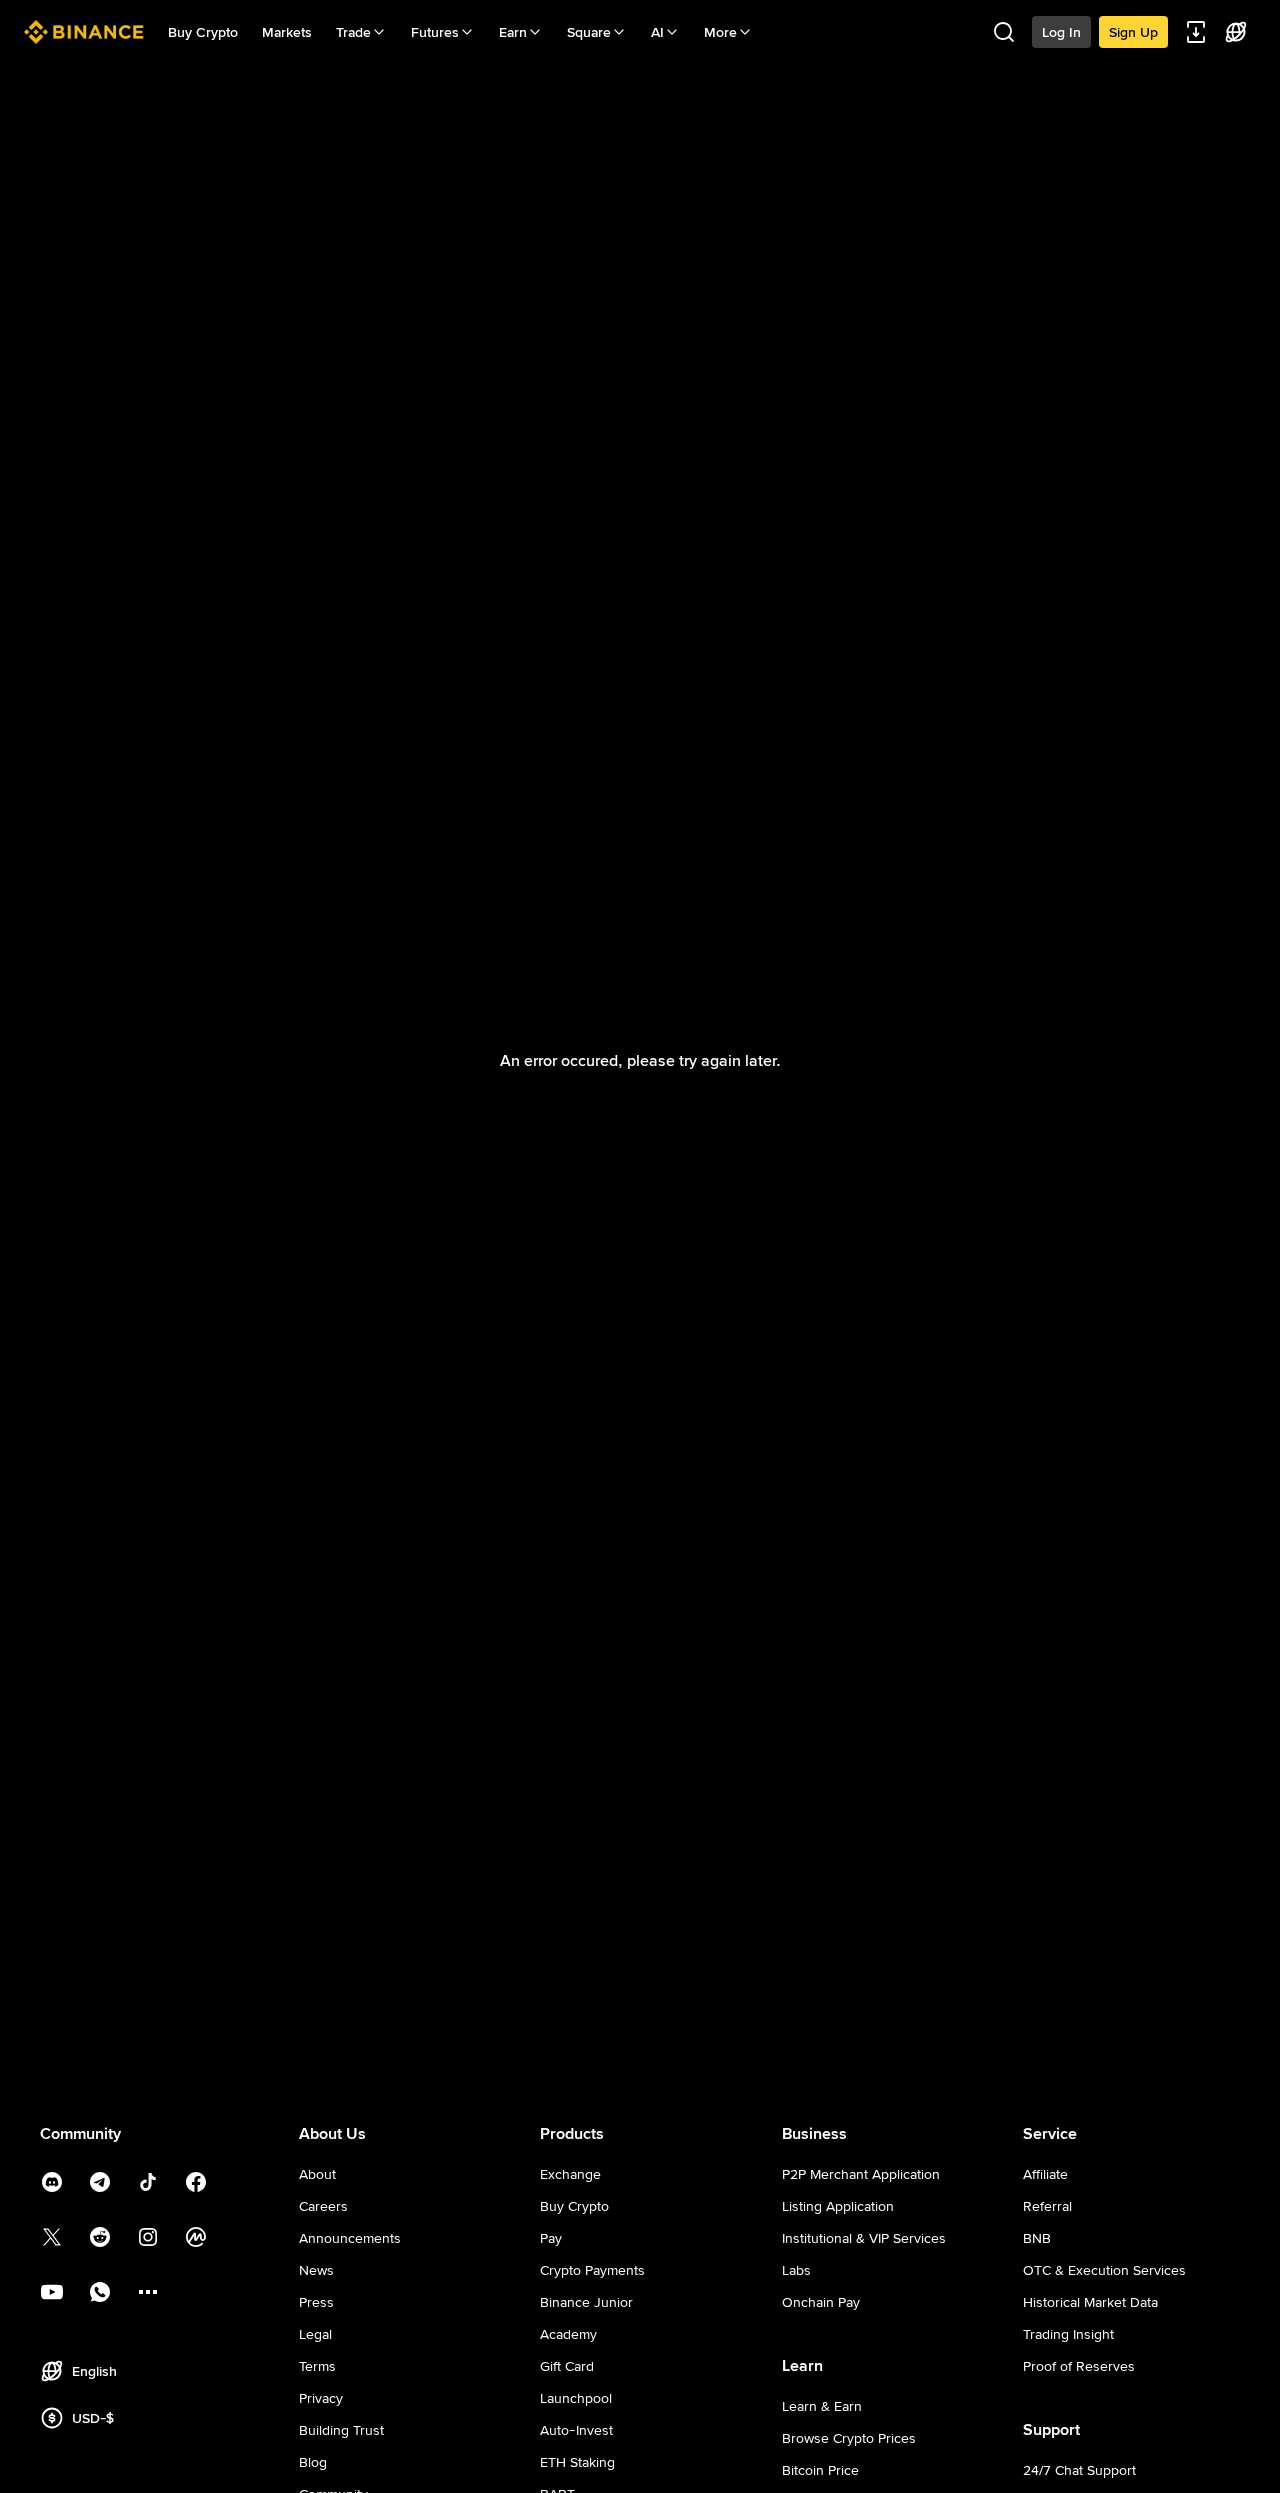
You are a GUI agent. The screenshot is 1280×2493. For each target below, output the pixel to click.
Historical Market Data (1090, 2302)
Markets (287, 32)
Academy (568, 2334)
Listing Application (838, 2206)
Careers (323, 2206)
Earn (513, 32)
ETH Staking (577, 2462)
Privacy (321, 2398)
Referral (1047, 2206)
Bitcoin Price (820, 2470)
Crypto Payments (592, 2270)
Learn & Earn (822, 2406)
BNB (1037, 2238)
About (317, 2174)
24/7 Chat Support (1079, 2470)
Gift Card (567, 2366)
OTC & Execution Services (1104, 2270)
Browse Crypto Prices (849, 2438)
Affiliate (1045, 2174)
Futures (435, 32)
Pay (551, 2238)
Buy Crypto (203, 32)
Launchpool (576, 2398)
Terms (317, 2366)
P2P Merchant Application (861, 2174)
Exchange (570, 2174)
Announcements (350, 2238)
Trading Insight (1068, 2334)
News (316, 2270)
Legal (315, 2334)
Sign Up (1133, 32)
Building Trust (341, 2430)
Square (589, 32)
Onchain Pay (821, 2302)
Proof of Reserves (1079, 2366)
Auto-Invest (576, 2430)
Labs (796, 2270)
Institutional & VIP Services (864, 2238)
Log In (1061, 32)
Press (316, 2302)
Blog (313, 2462)
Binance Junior (586, 2302)
